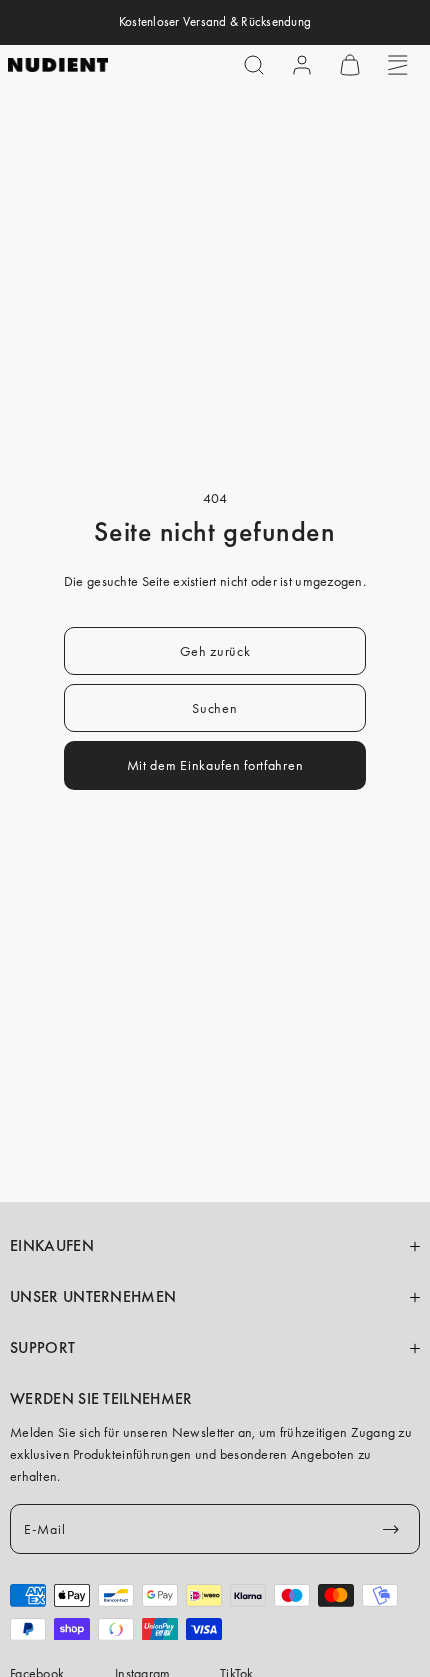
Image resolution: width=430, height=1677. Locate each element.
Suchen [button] (214, 708)
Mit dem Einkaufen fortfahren (215, 765)
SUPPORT (42, 1348)
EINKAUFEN (52, 1246)
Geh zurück (215, 651)
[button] (254, 65)
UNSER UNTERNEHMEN (93, 1297)
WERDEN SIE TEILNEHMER (101, 1399)
